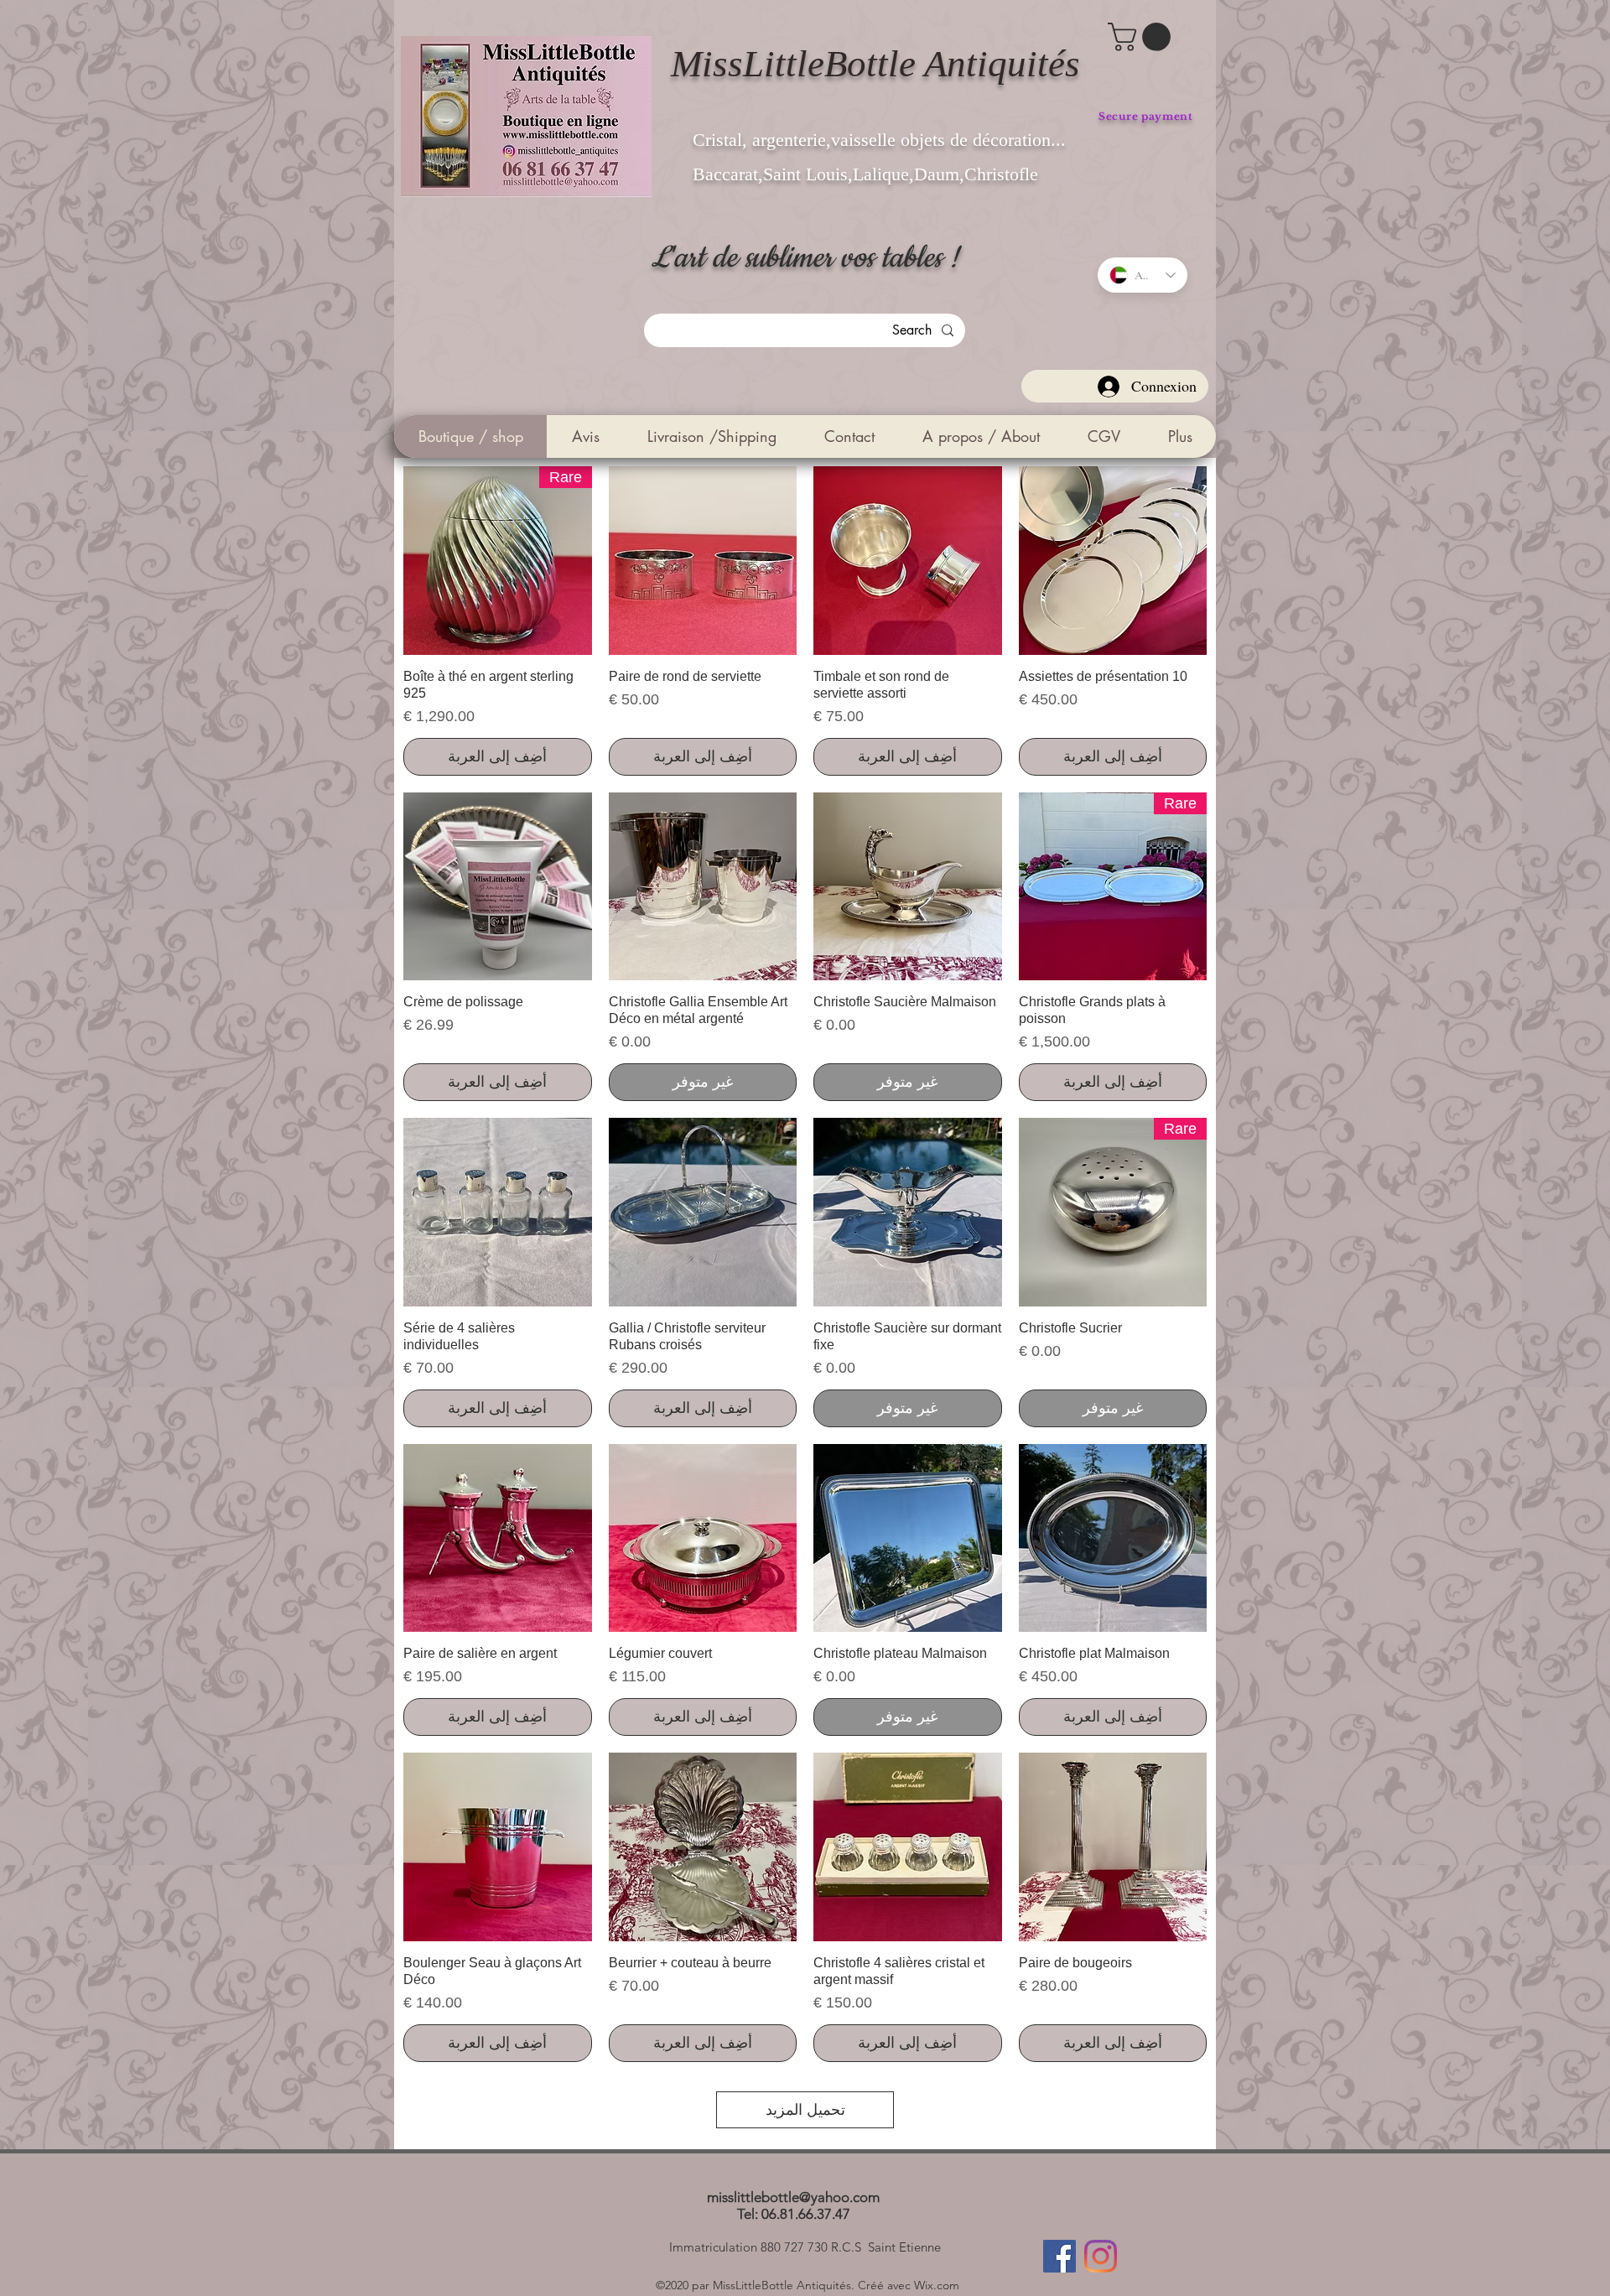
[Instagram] (1101, 2256)
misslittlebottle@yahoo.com (793, 2197)
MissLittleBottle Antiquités (875, 64)
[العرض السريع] (1113, 561)
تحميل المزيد (805, 2110)
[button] (1143, 37)
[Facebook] (1059, 2256)
